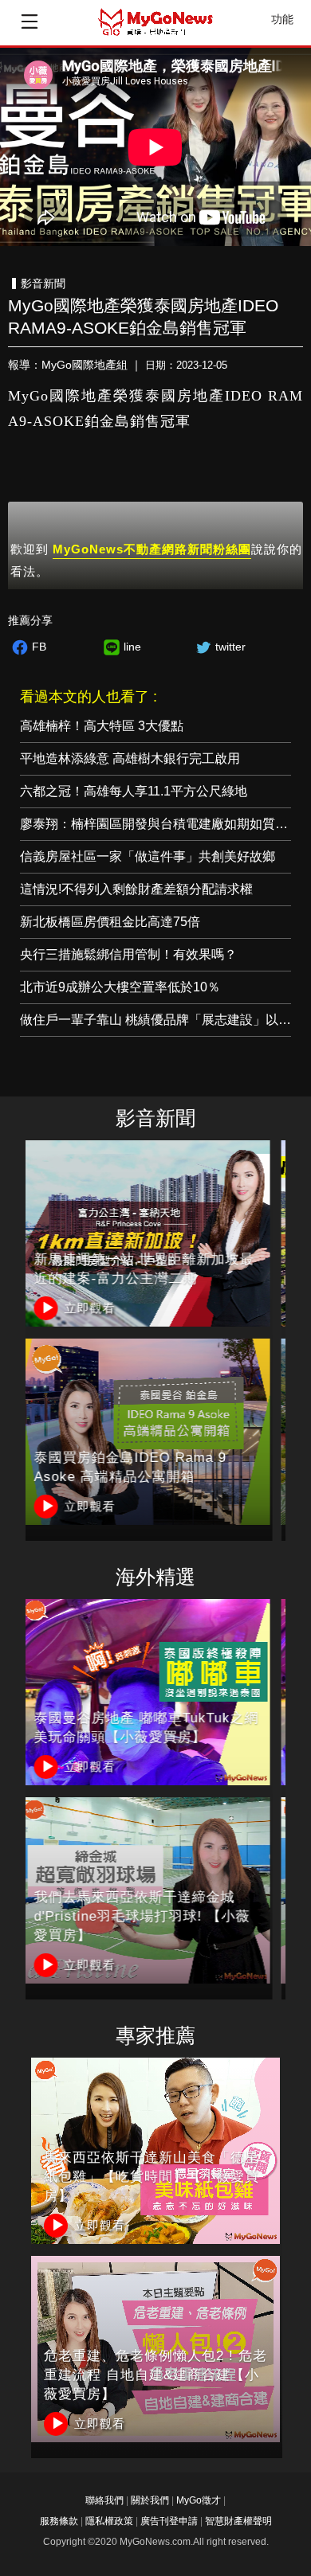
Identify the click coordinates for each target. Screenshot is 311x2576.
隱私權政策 (109, 2521)
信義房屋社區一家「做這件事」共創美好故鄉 (148, 856)
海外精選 (155, 1577)
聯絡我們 (104, 2500)
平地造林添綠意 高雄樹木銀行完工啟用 (130, 758)
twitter (230, 647)
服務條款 (59, 2521)
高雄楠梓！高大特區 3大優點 (102, 726)
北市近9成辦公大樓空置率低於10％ (120, 987)
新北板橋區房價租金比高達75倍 (110, 922)
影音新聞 (155, 1118)
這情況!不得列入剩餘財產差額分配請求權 (136, 889)
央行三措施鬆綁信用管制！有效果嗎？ (128, 954)
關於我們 (150, 2500)
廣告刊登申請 (169, 2521)
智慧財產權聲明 (238, 2521)
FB (39, 647)
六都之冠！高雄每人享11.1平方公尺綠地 (134, 791)
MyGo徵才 (199, 2500)
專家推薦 (155, 2036)
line (132, 647)
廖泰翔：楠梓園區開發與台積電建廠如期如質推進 (160, 824)
